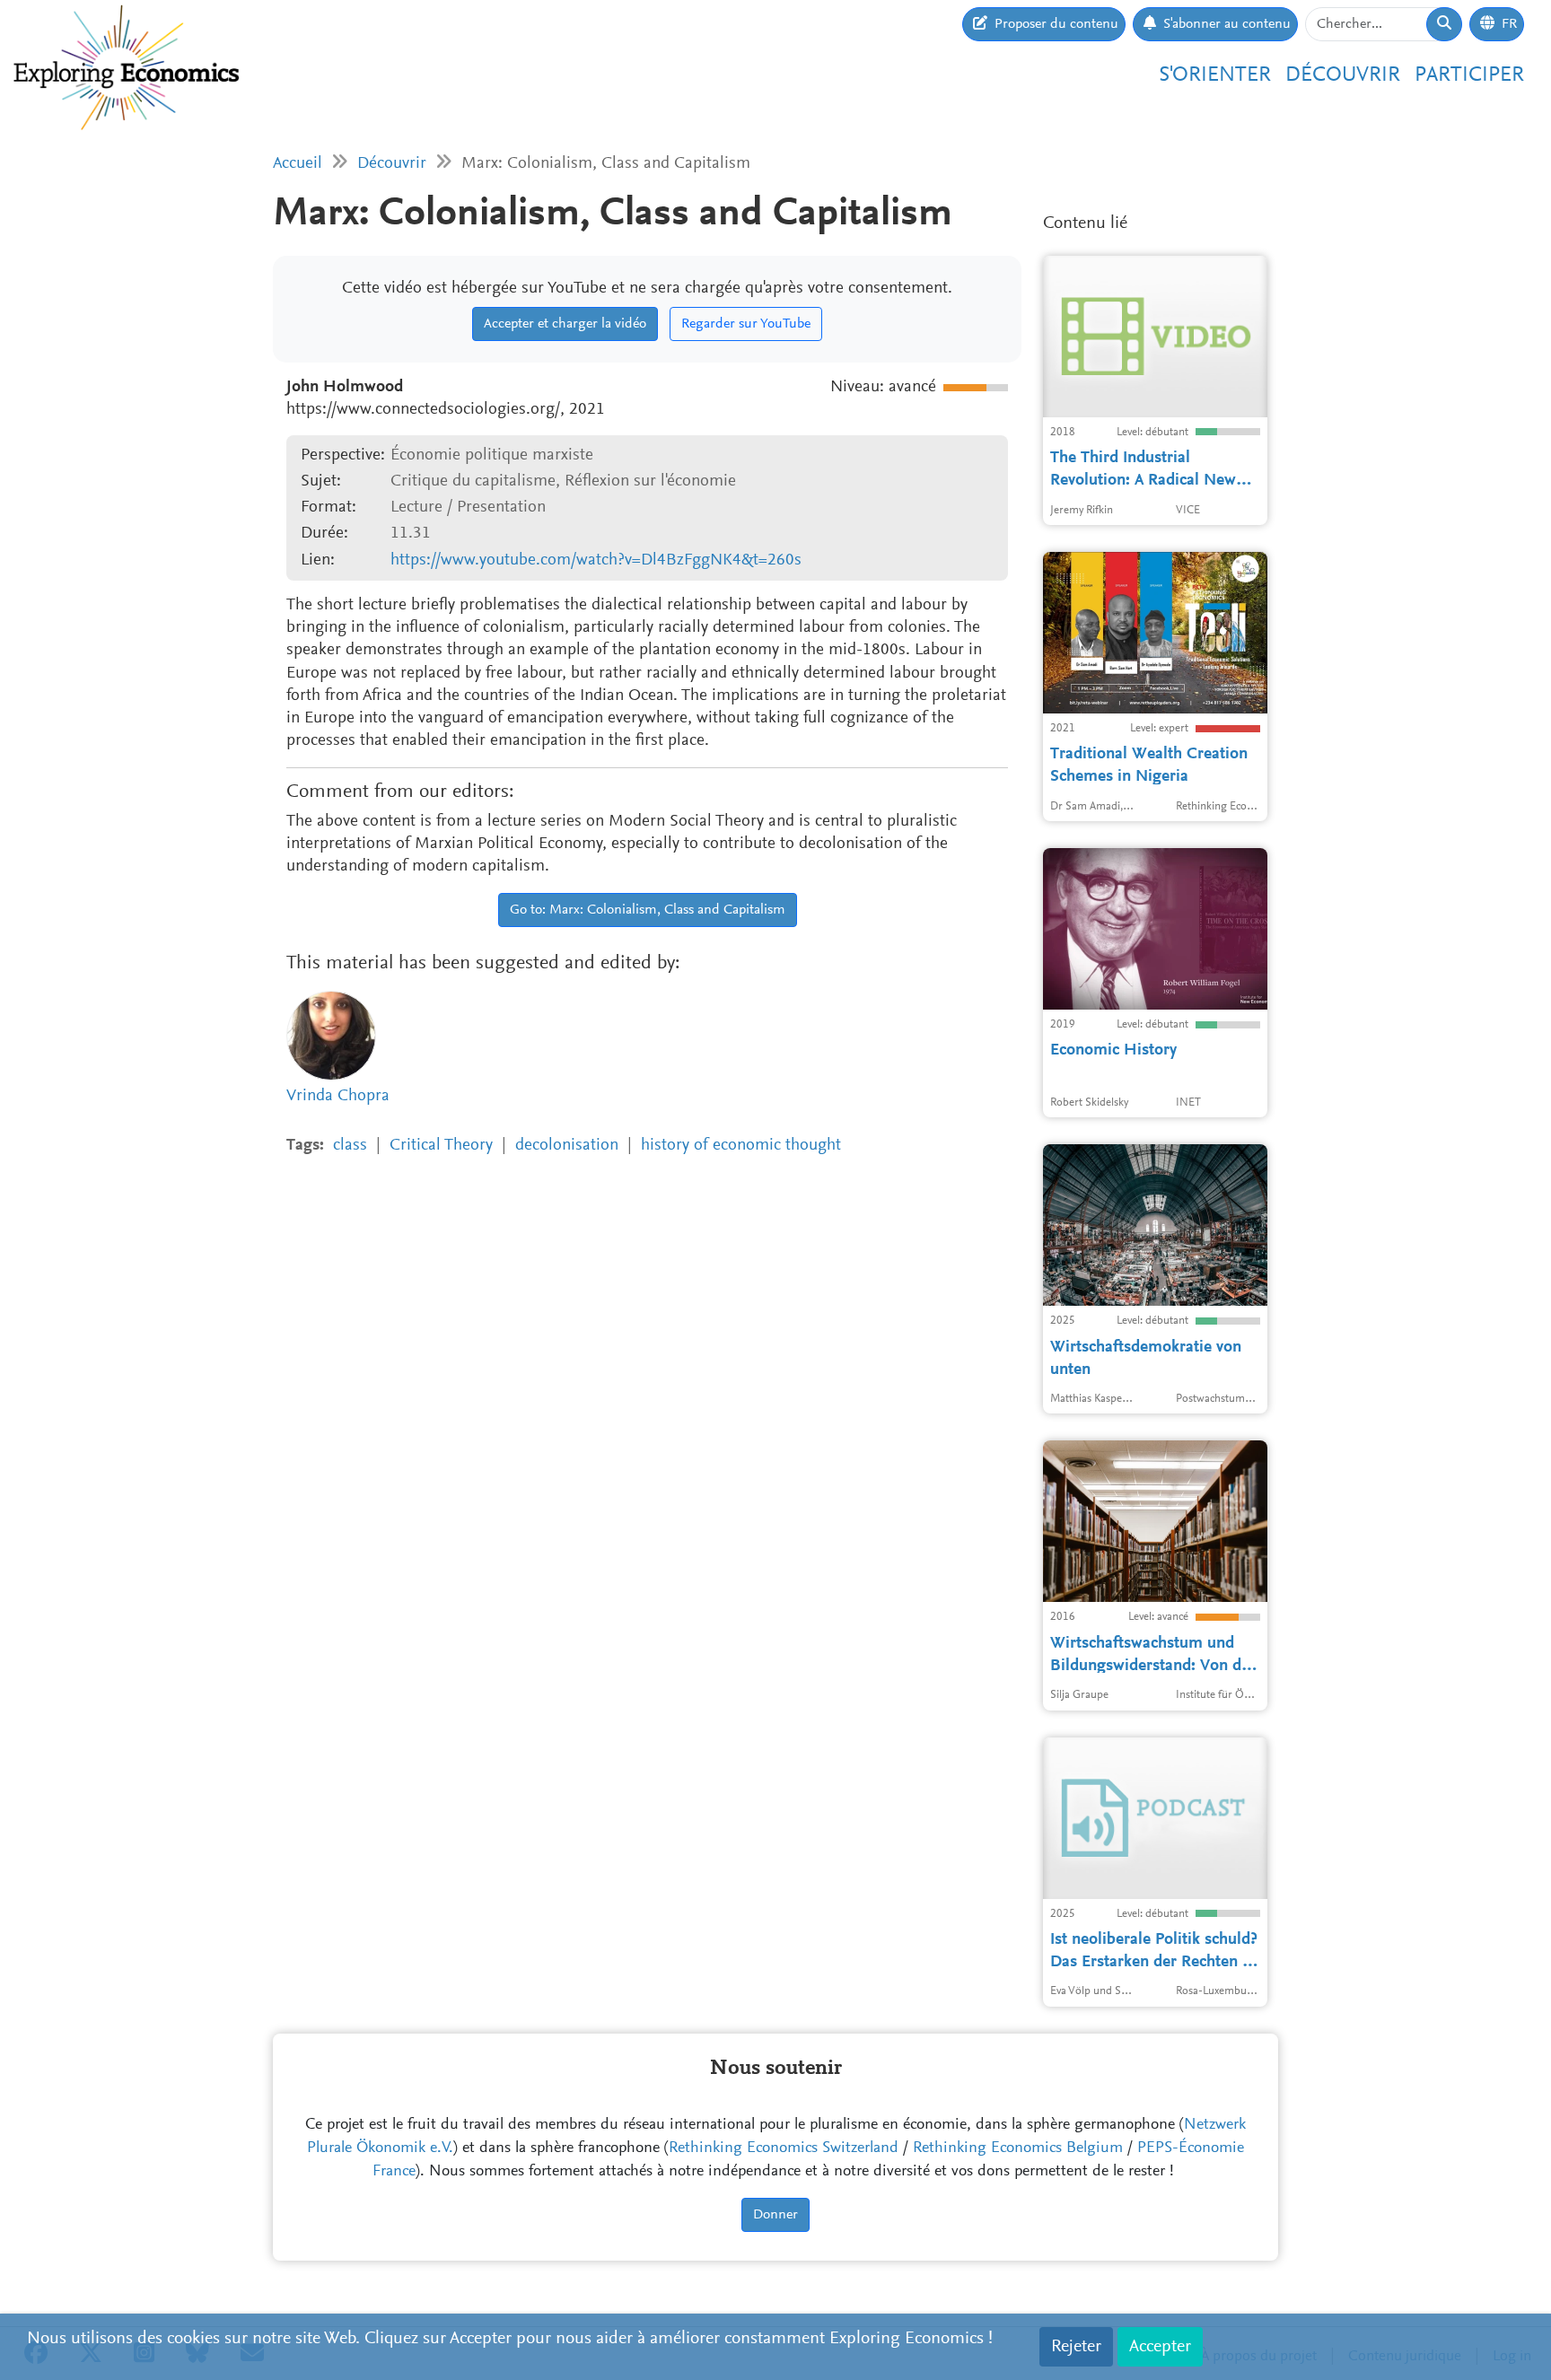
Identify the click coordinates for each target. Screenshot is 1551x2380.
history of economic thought (741, 1146)
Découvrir (1343, 75)
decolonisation (567, 1146)
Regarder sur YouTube (746, 324)
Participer (1469, 75)
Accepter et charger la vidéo (565, 324)
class (350, 1146)
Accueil (298, 164)
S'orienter (1215, 75)
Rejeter (1076, 2347)
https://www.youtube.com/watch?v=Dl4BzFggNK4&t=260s (596, 560)
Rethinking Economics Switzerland (784, 2148)
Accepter (1160, 2347)
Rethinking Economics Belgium (1018, 2148)
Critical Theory (441, 1146)
